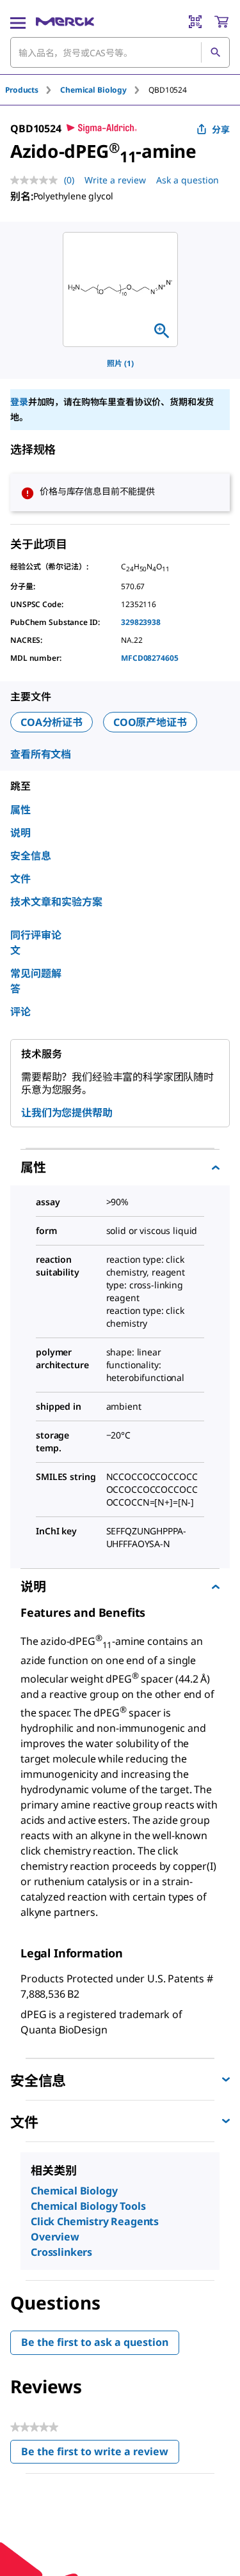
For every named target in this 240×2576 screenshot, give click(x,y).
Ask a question (188, 180)
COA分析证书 (52, 722)
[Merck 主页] (65, 22)
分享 (221, 129)
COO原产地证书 (150, 722)
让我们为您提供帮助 (67, 1113)
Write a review (115, 180)
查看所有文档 (41, 754)
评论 (20, 1012)
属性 (20, 810)
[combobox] (120, 52)
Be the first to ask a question (95, 2342)
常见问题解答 (36, 981)
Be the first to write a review (100, 2454)
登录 (19, 402)
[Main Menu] (18, 22)
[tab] (33, 90)
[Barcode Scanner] (195, 22)
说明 (20, 833)
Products (22, 90)
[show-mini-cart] (221, 22)
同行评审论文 (36, 943)
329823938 (141, 622)
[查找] (215, 52)
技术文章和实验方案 (56, 902)
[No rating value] (37, 180)
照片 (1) (120, 363)
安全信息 (31, 856)
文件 (20, 879)
